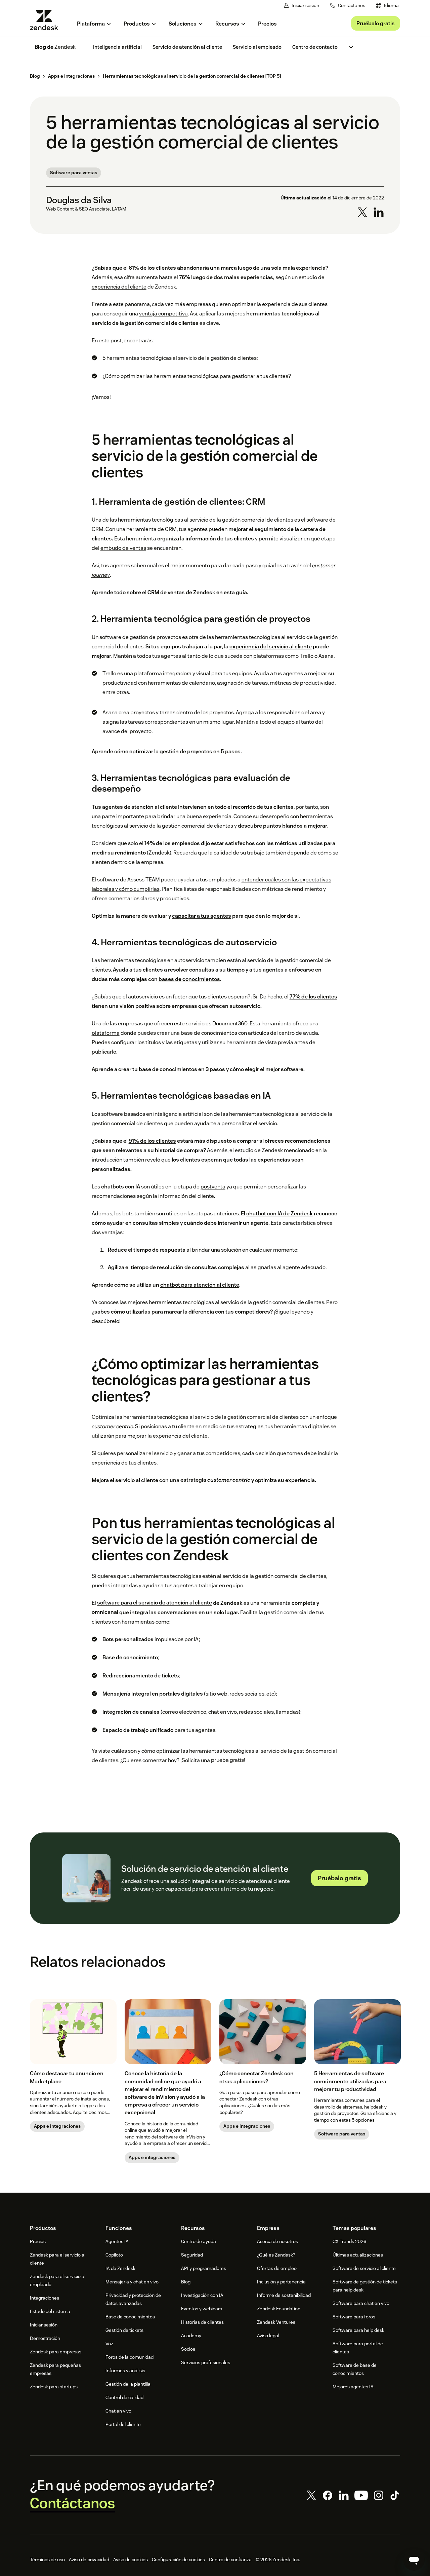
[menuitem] (387, 6)
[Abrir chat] (414, 2560)
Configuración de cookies (178, 2560)
